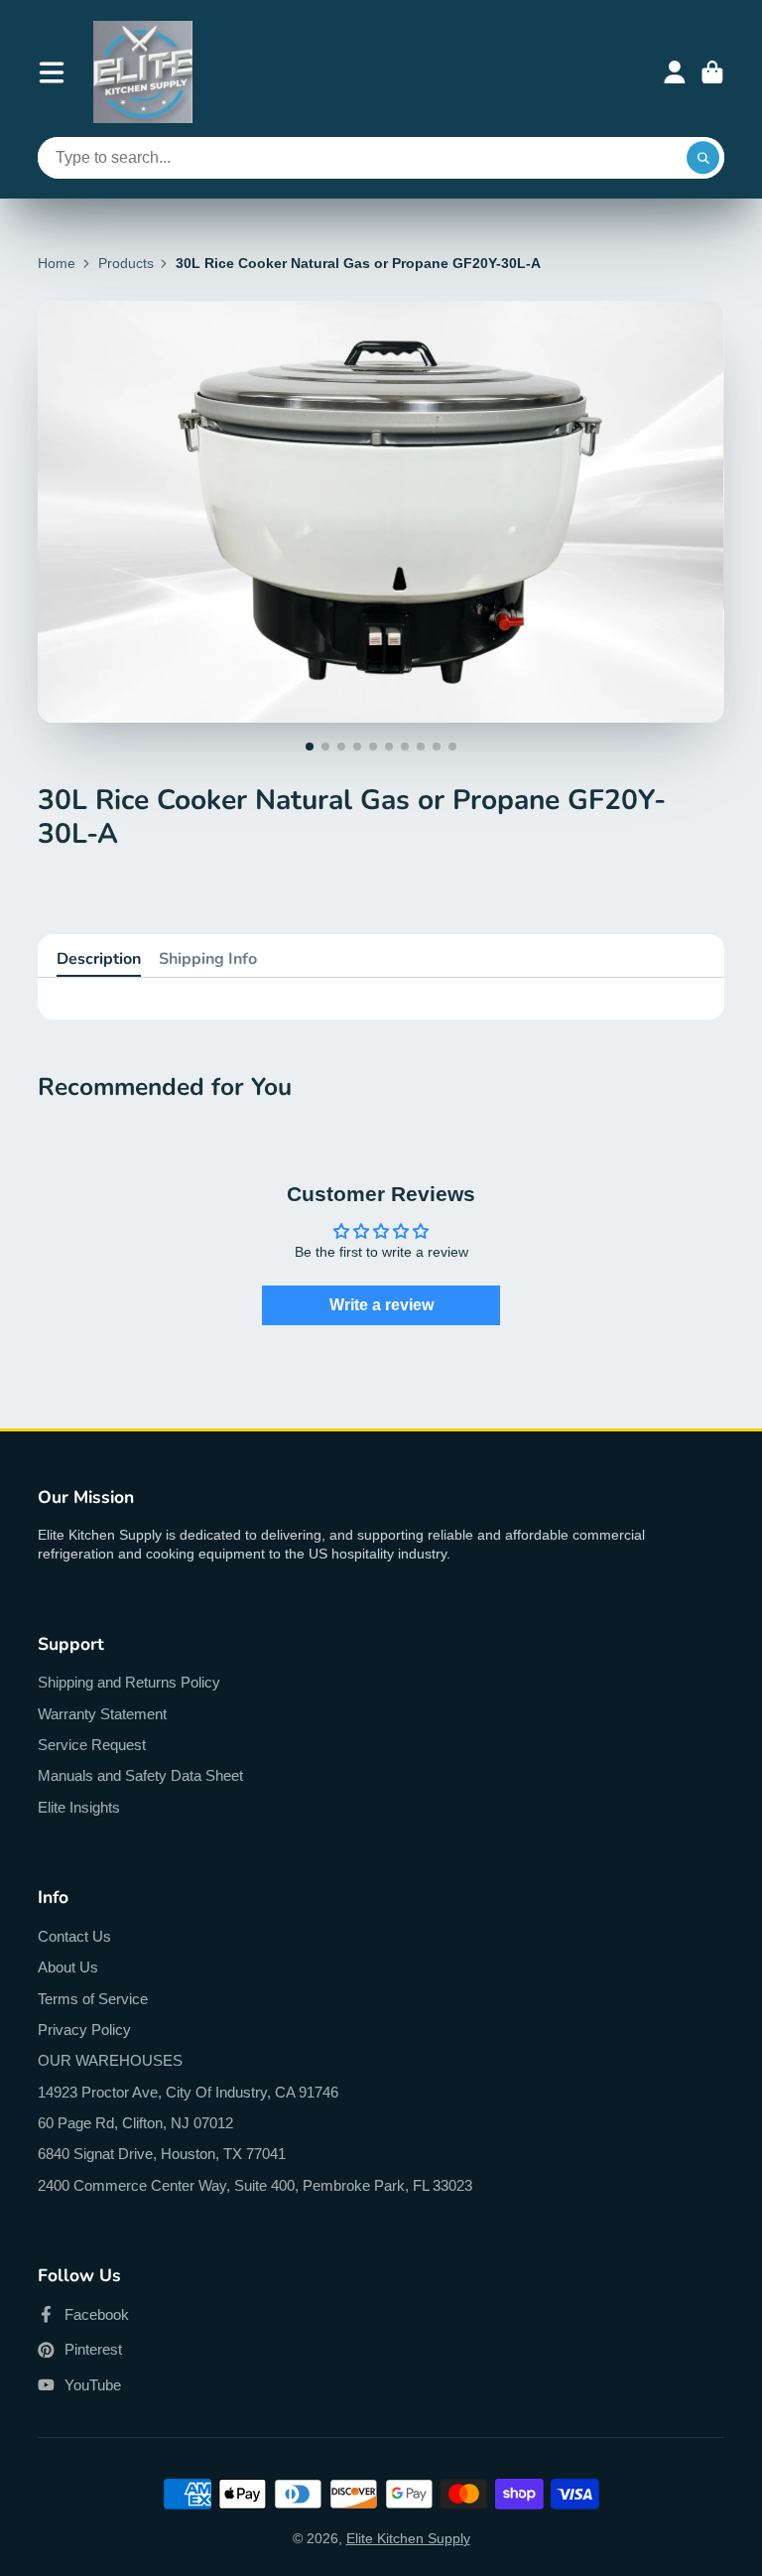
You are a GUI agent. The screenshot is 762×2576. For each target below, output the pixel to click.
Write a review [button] (381, 1305)
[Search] (703, 158)
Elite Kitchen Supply (408, 2538)
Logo (143, 72)
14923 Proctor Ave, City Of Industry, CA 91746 (188, 2092)
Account (675, 72)
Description (99, 959)
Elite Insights (79, 1807)
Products (126, 263)
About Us (68, 1967)
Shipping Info (208, 959)
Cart (712, 72)
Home (57, 263)
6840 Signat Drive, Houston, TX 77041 (162, 2154)
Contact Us (74, 1936)
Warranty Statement (102, 1714)
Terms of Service (93, 1999)
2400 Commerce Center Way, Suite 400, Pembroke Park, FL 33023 (255, 2185)
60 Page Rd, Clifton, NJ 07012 (135, 2123)
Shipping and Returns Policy (129, 1682)
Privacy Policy (84, 2030)
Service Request (92, 1745)
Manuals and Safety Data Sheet (140, 1775)
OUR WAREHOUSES (110, 2060)
